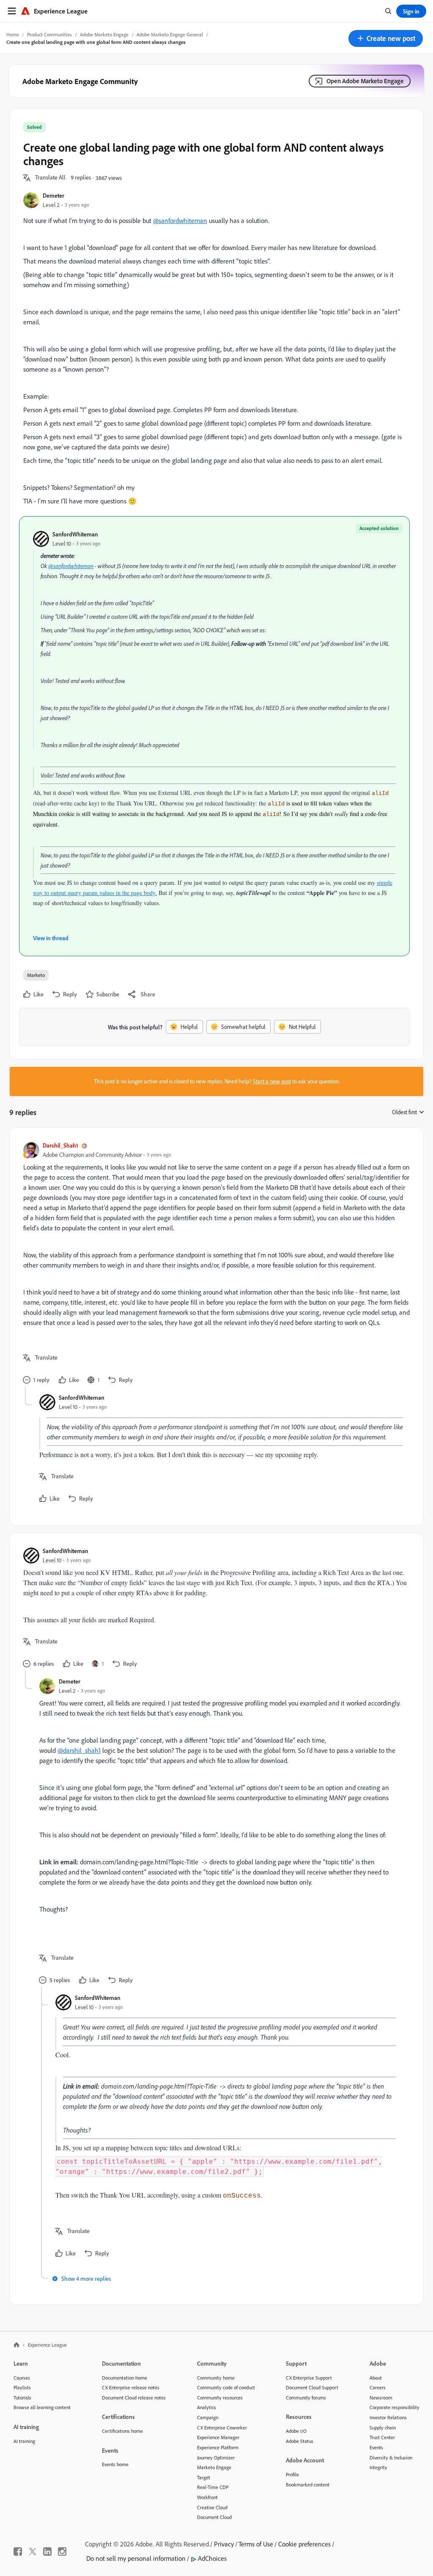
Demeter (53, 195)
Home (13, 34)
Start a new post (272, 1081)
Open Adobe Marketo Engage (365, 81)
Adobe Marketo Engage (104, 34)
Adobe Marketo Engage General (170, 34)
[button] (386, 38)
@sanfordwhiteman (180, 220)
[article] (214, 1264)
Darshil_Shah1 (60, 1145)
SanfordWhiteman (75, 534)
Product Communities (49, 34)
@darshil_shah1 (79, 1750)
